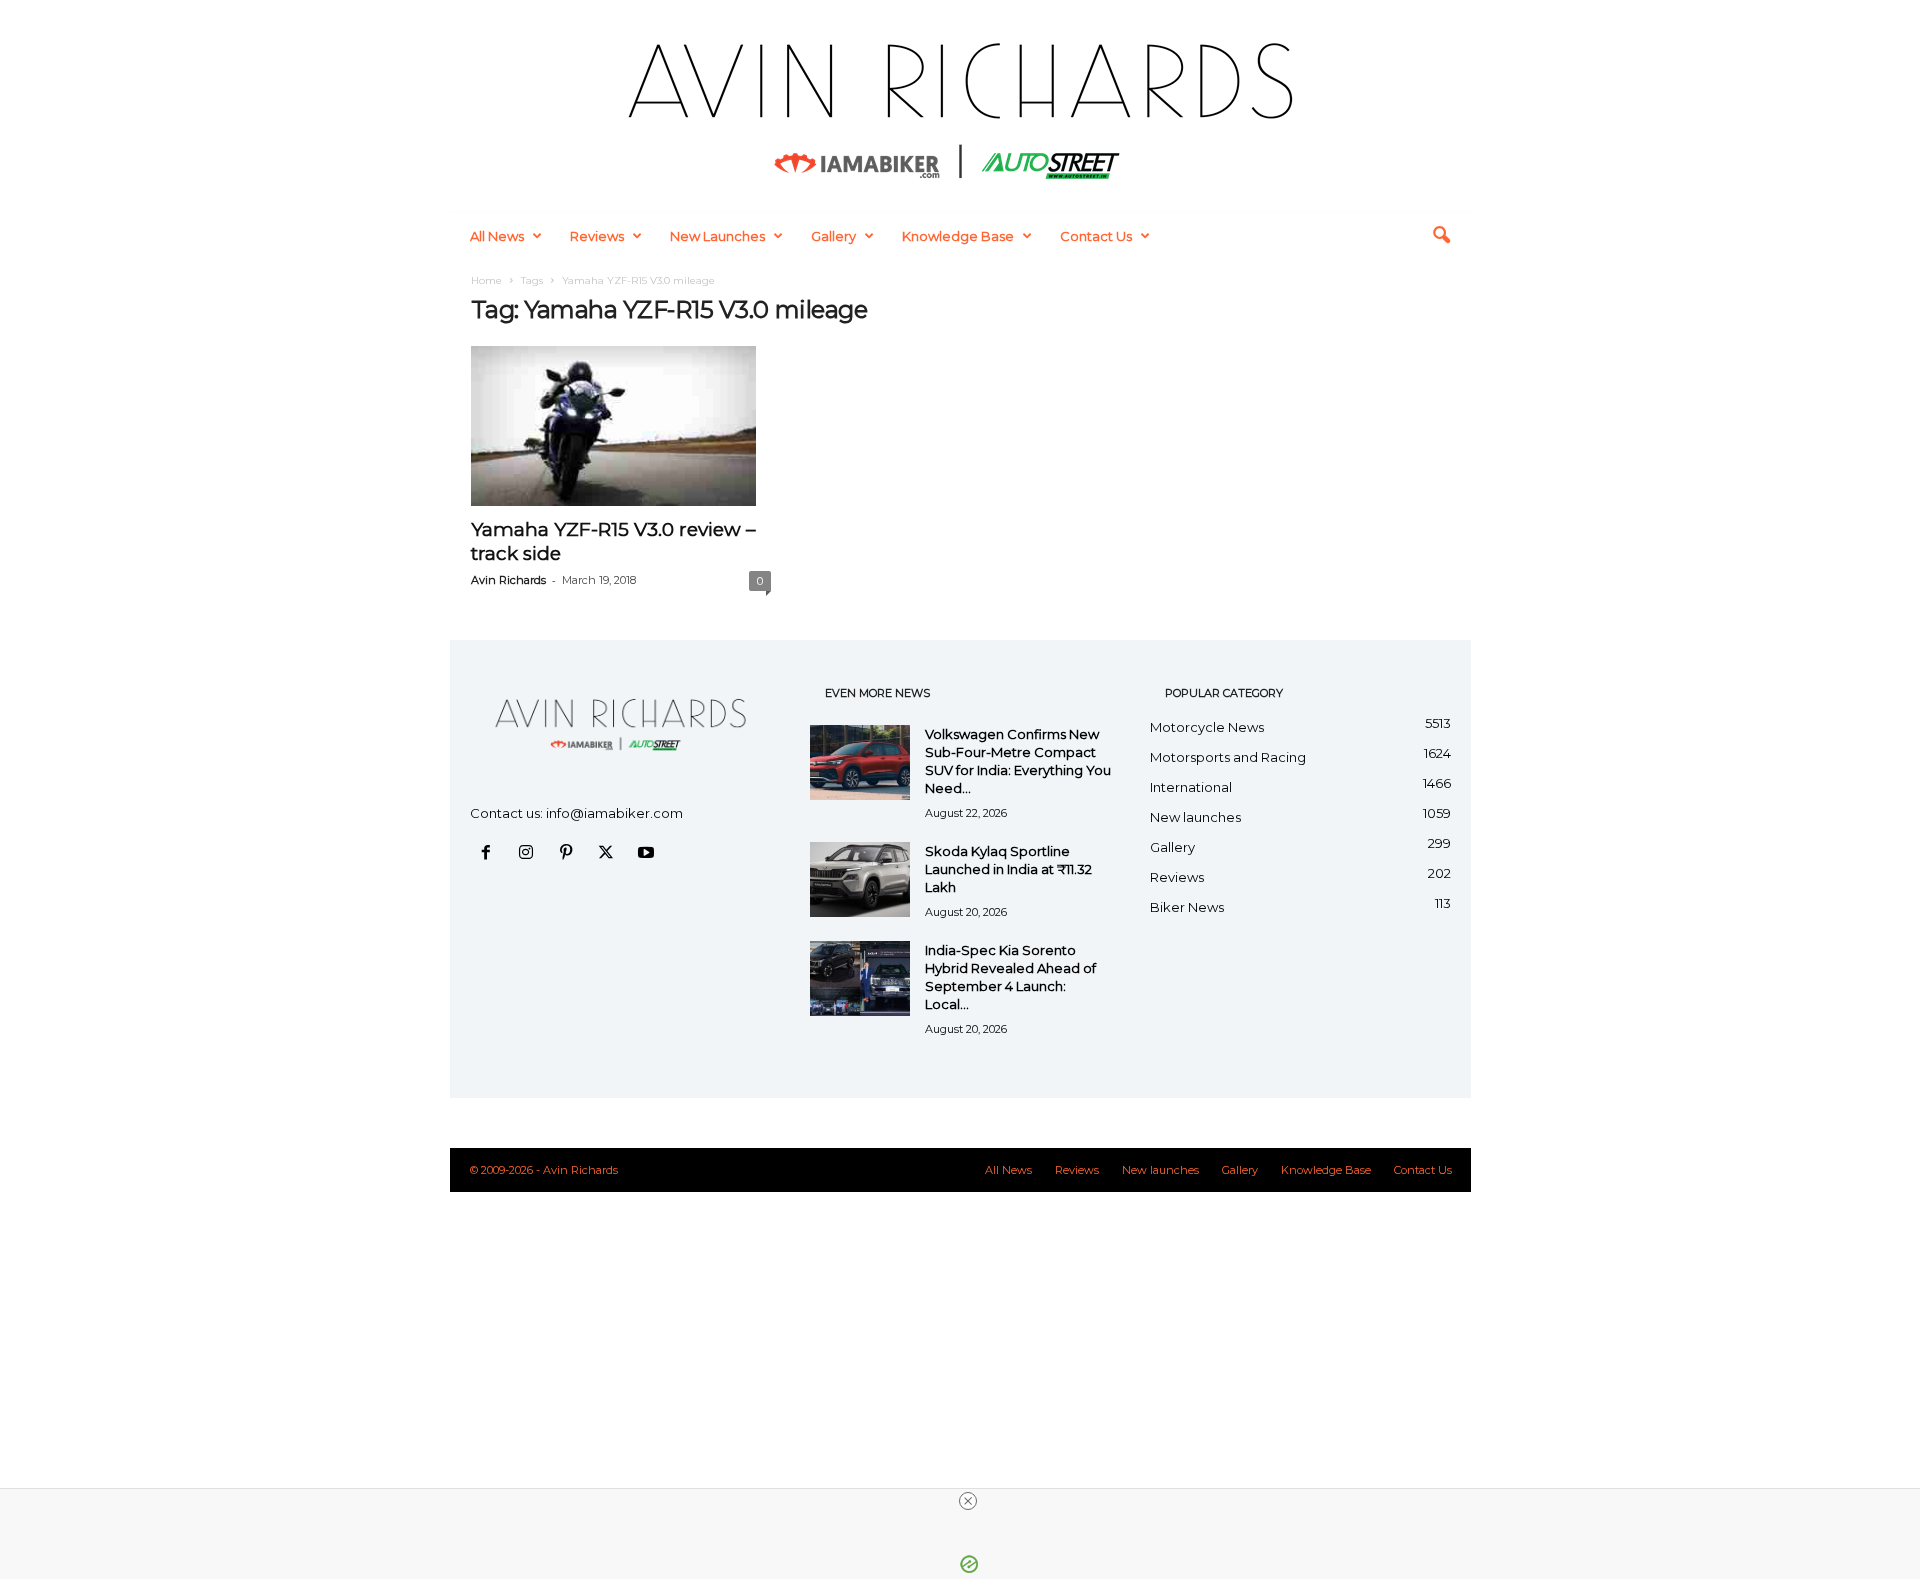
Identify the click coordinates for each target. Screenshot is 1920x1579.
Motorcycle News (1207, 727)
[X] (610, 854)
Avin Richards (508, 580)
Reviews (597, 236)
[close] (968, 1501)
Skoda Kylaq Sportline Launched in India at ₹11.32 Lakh (1008, 869)
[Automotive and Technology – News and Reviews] (960, 105)
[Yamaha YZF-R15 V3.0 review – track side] (621, 426)
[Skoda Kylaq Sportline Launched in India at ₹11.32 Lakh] (860, 879)
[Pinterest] (570, 854)
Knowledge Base (958, 236)
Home (486, 280)
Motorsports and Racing (1228, 757)
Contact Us (1096, 236)
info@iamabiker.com (614, 813)
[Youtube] (648, 854)
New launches (717, 236)
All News (497, 236)
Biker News (1187, 907)
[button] (1441, 236)
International (1191, 787)
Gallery (833, 236)
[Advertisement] (960, 1317)
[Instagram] (530, 854)
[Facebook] (490, 854)
